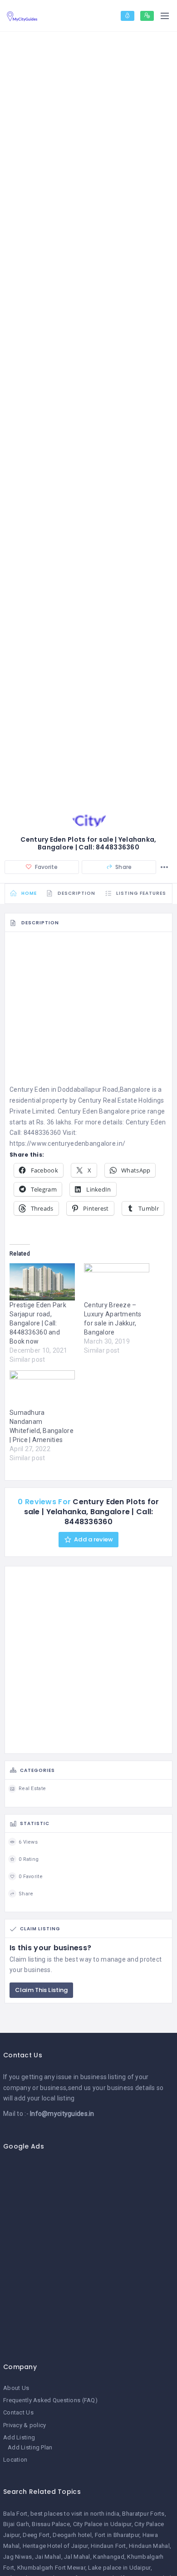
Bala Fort (15, 2514)
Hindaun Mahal (149, 2546)
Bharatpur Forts (143, 2514)
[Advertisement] (88, 1011)
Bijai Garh (16, 2524)
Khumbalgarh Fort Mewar (51, 2568)
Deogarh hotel (72, 2535)
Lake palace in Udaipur (119, 2568)
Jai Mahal (48, 2557)
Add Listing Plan (30, 2447)
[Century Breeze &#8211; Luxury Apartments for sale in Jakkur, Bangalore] (117, 1282)
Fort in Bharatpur (117, 2535)
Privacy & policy (25, 2425)
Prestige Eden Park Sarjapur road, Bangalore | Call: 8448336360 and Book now (38, 1323)
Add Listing (19, 2437)
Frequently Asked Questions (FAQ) (50, 2400)
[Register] (147, 16)
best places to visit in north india (75, 2514)
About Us (16, 2388)
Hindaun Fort (108, 2546)
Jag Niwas (18, 2557)
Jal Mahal (77, 2557)
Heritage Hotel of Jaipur (55, 2546)
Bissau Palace (51, 2524)
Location (15, 2460)
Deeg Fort (36, 2535)
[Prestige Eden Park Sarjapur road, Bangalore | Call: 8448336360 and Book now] (42, 1282)
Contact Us (18, 2412)
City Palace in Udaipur (102, 2524)
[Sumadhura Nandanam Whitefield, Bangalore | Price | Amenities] (42, 1389)
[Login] (128, 16)
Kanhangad (109, 2557)
